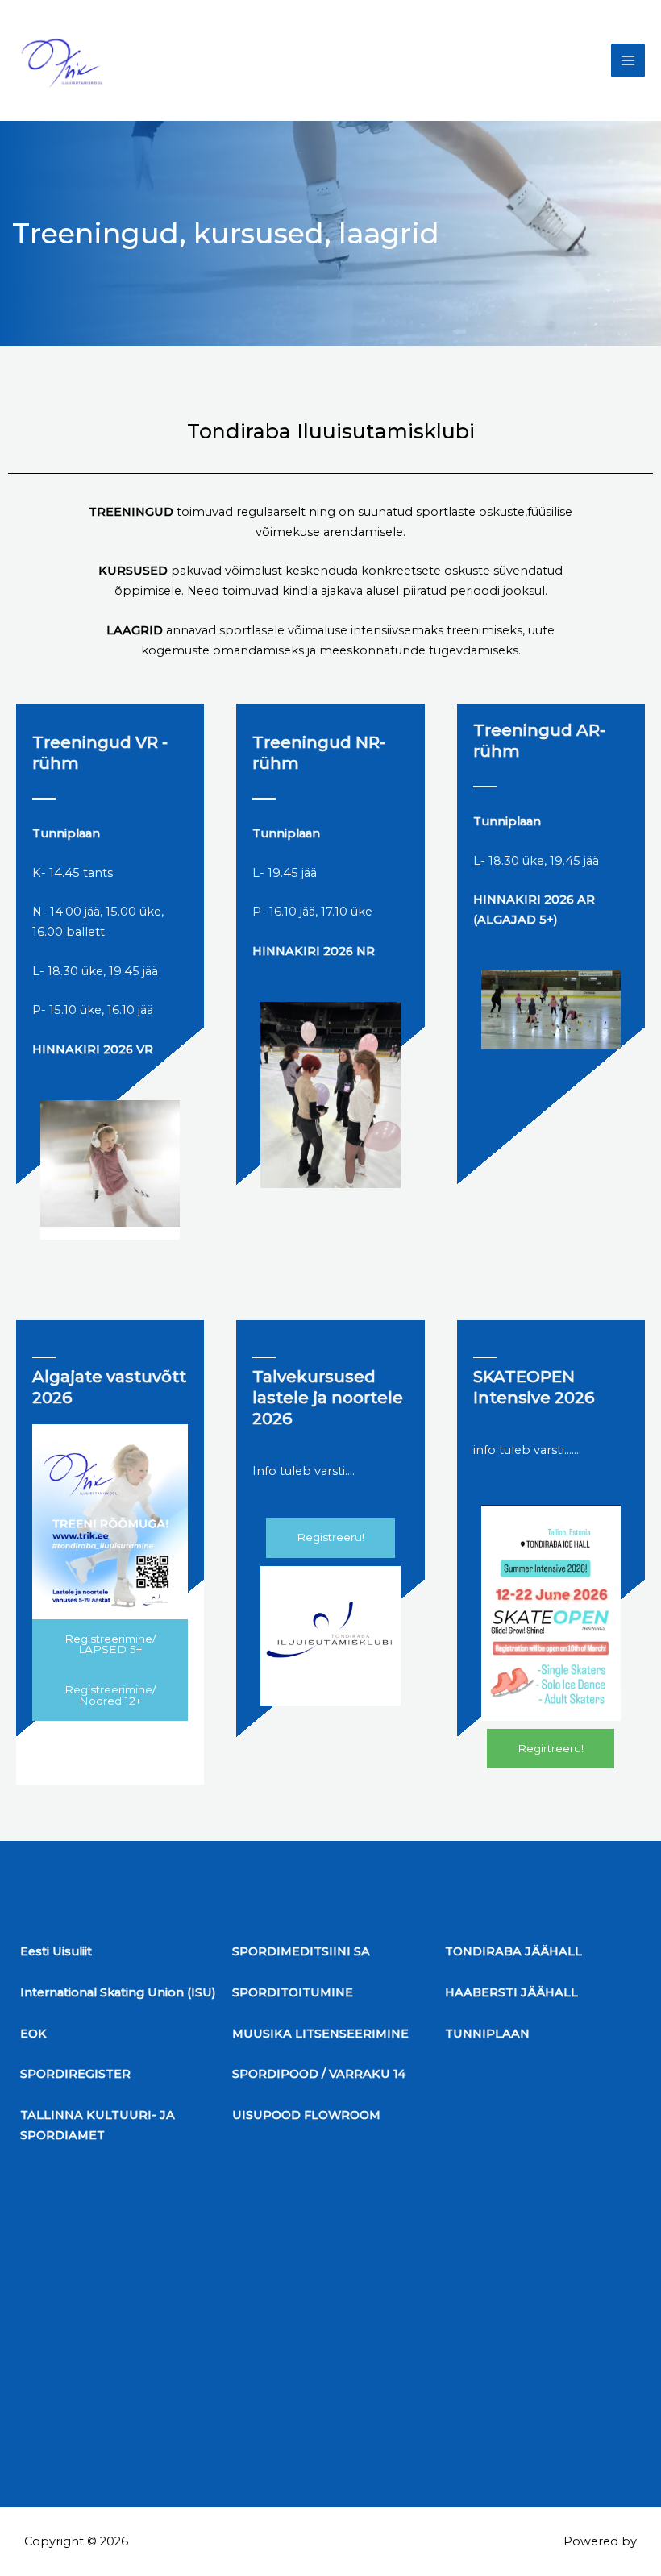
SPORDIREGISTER (75, 2074)
